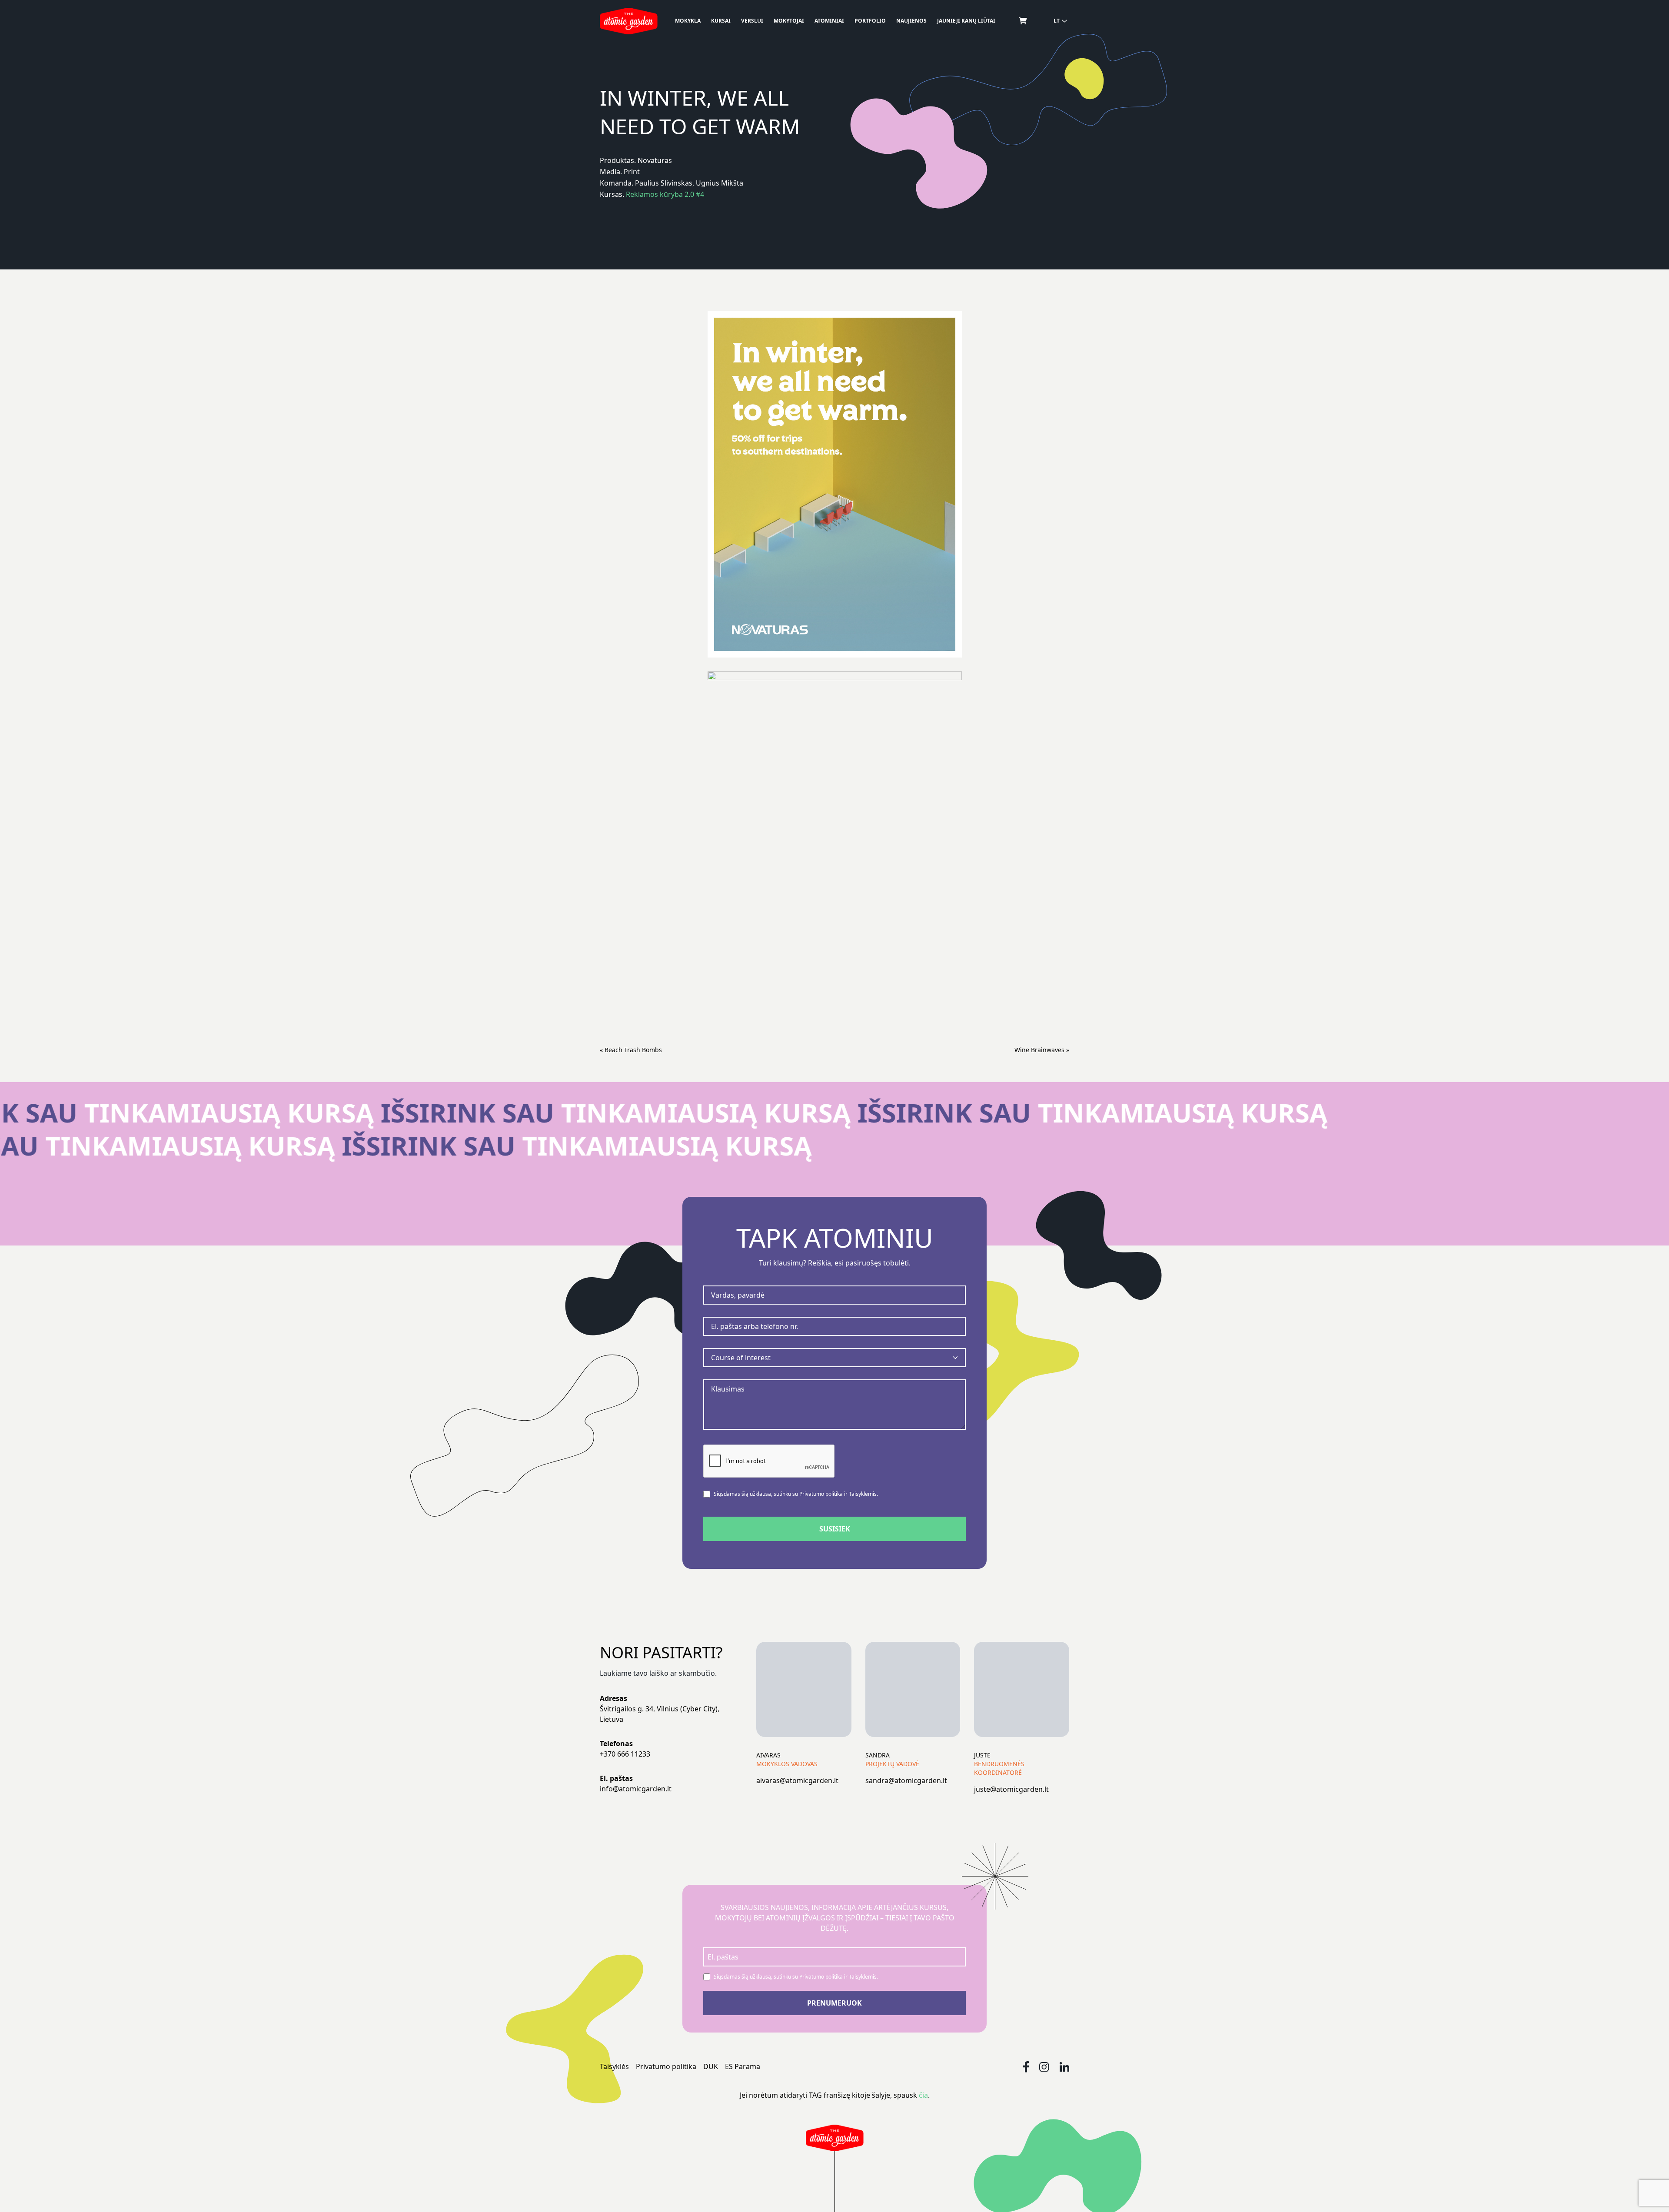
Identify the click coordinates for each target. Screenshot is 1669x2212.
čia (923, 2095)
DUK (711, 2066)
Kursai (721, 21)
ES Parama (743, 2066)
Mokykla (688, 21)
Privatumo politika (666, 2066)
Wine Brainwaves (1039, 1050)
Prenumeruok (834, 2003)
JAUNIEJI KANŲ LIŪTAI (966, 21)
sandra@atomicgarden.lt (906, 1780)
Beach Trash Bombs (633, 1050)
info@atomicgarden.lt (636, 1789)
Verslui (752, 21)
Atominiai (829, 21)
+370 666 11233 (625, 1754)
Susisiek (835, 1529)
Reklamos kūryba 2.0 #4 (665, 194)
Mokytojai (789, 21)
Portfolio (870, 21)
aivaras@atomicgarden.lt (797, 1780)
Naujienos (911, 21)
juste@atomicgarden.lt (1011, 1789)
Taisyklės (614, 2066)
